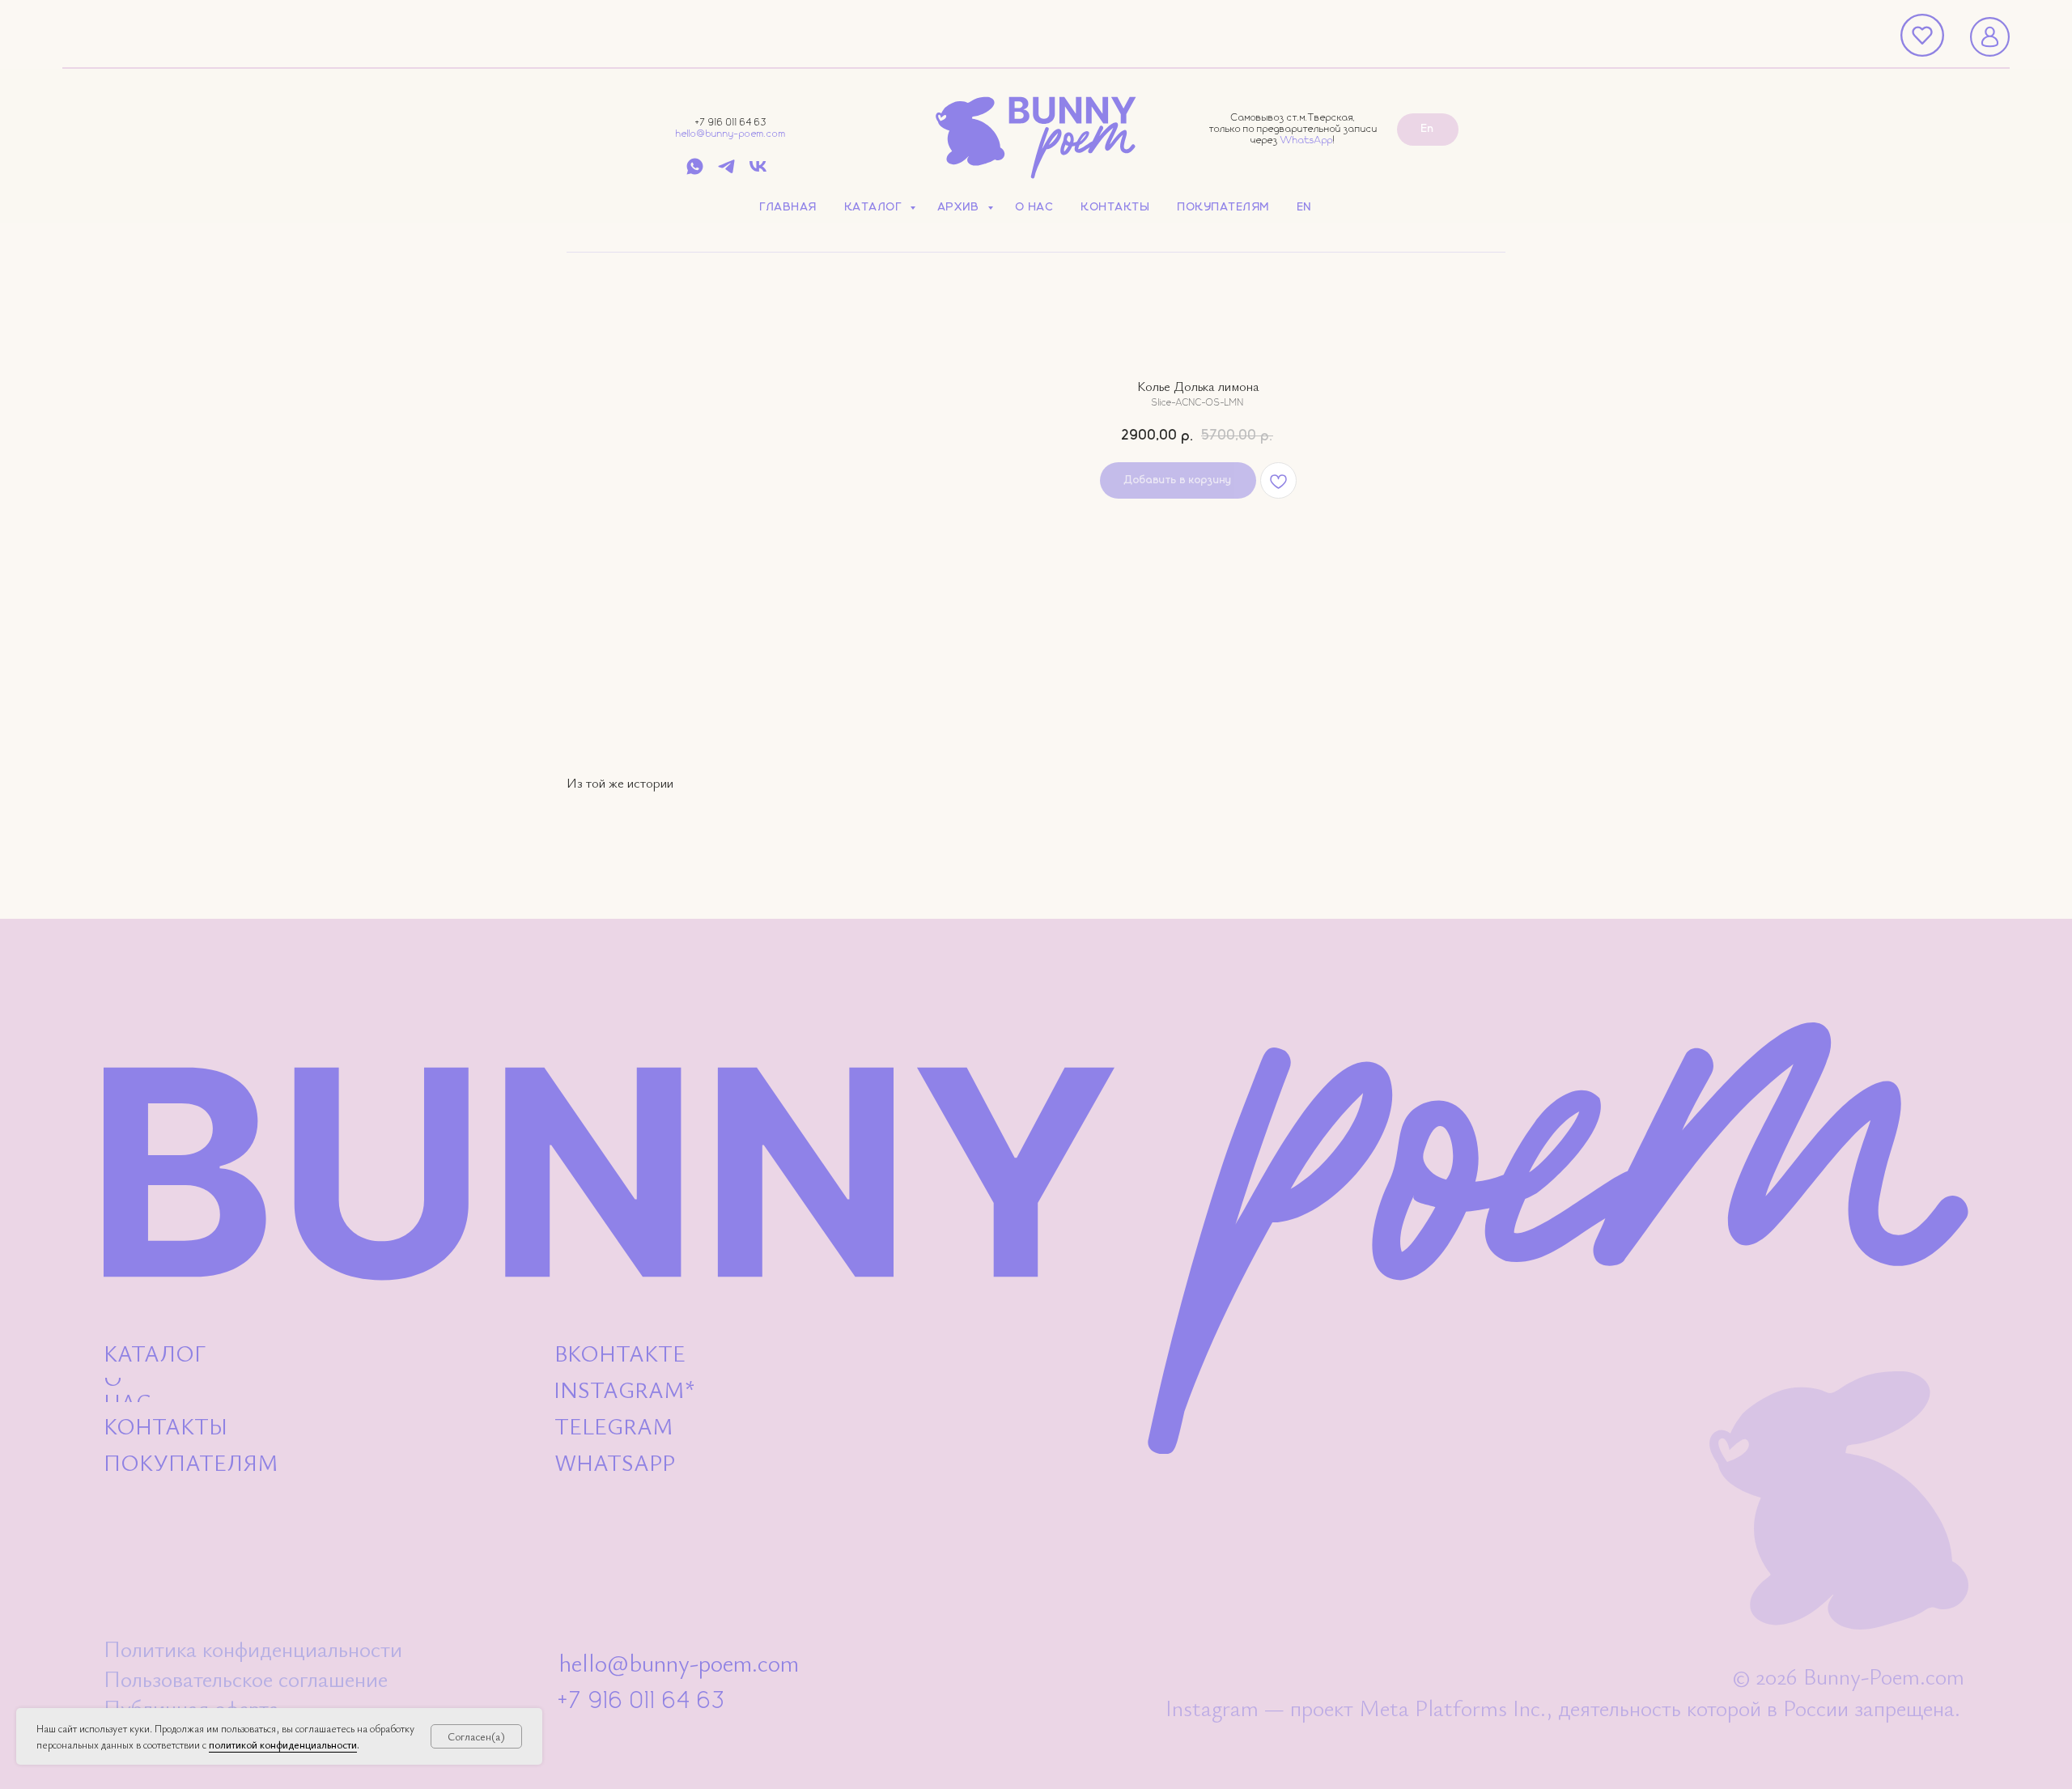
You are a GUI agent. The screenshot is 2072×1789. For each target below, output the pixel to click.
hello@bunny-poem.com (731, 134)
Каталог (875, 207)
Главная (789, 207)
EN (1305, 207)
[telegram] (726, 172)
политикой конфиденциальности (283, 1744)
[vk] (758, 172)
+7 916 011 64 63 (731, 123)
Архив (961, 207)
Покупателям (1224, 207)
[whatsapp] (695, 172)
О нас (1035, 207)
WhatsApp (1307, 140)
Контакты (1116, 207)
